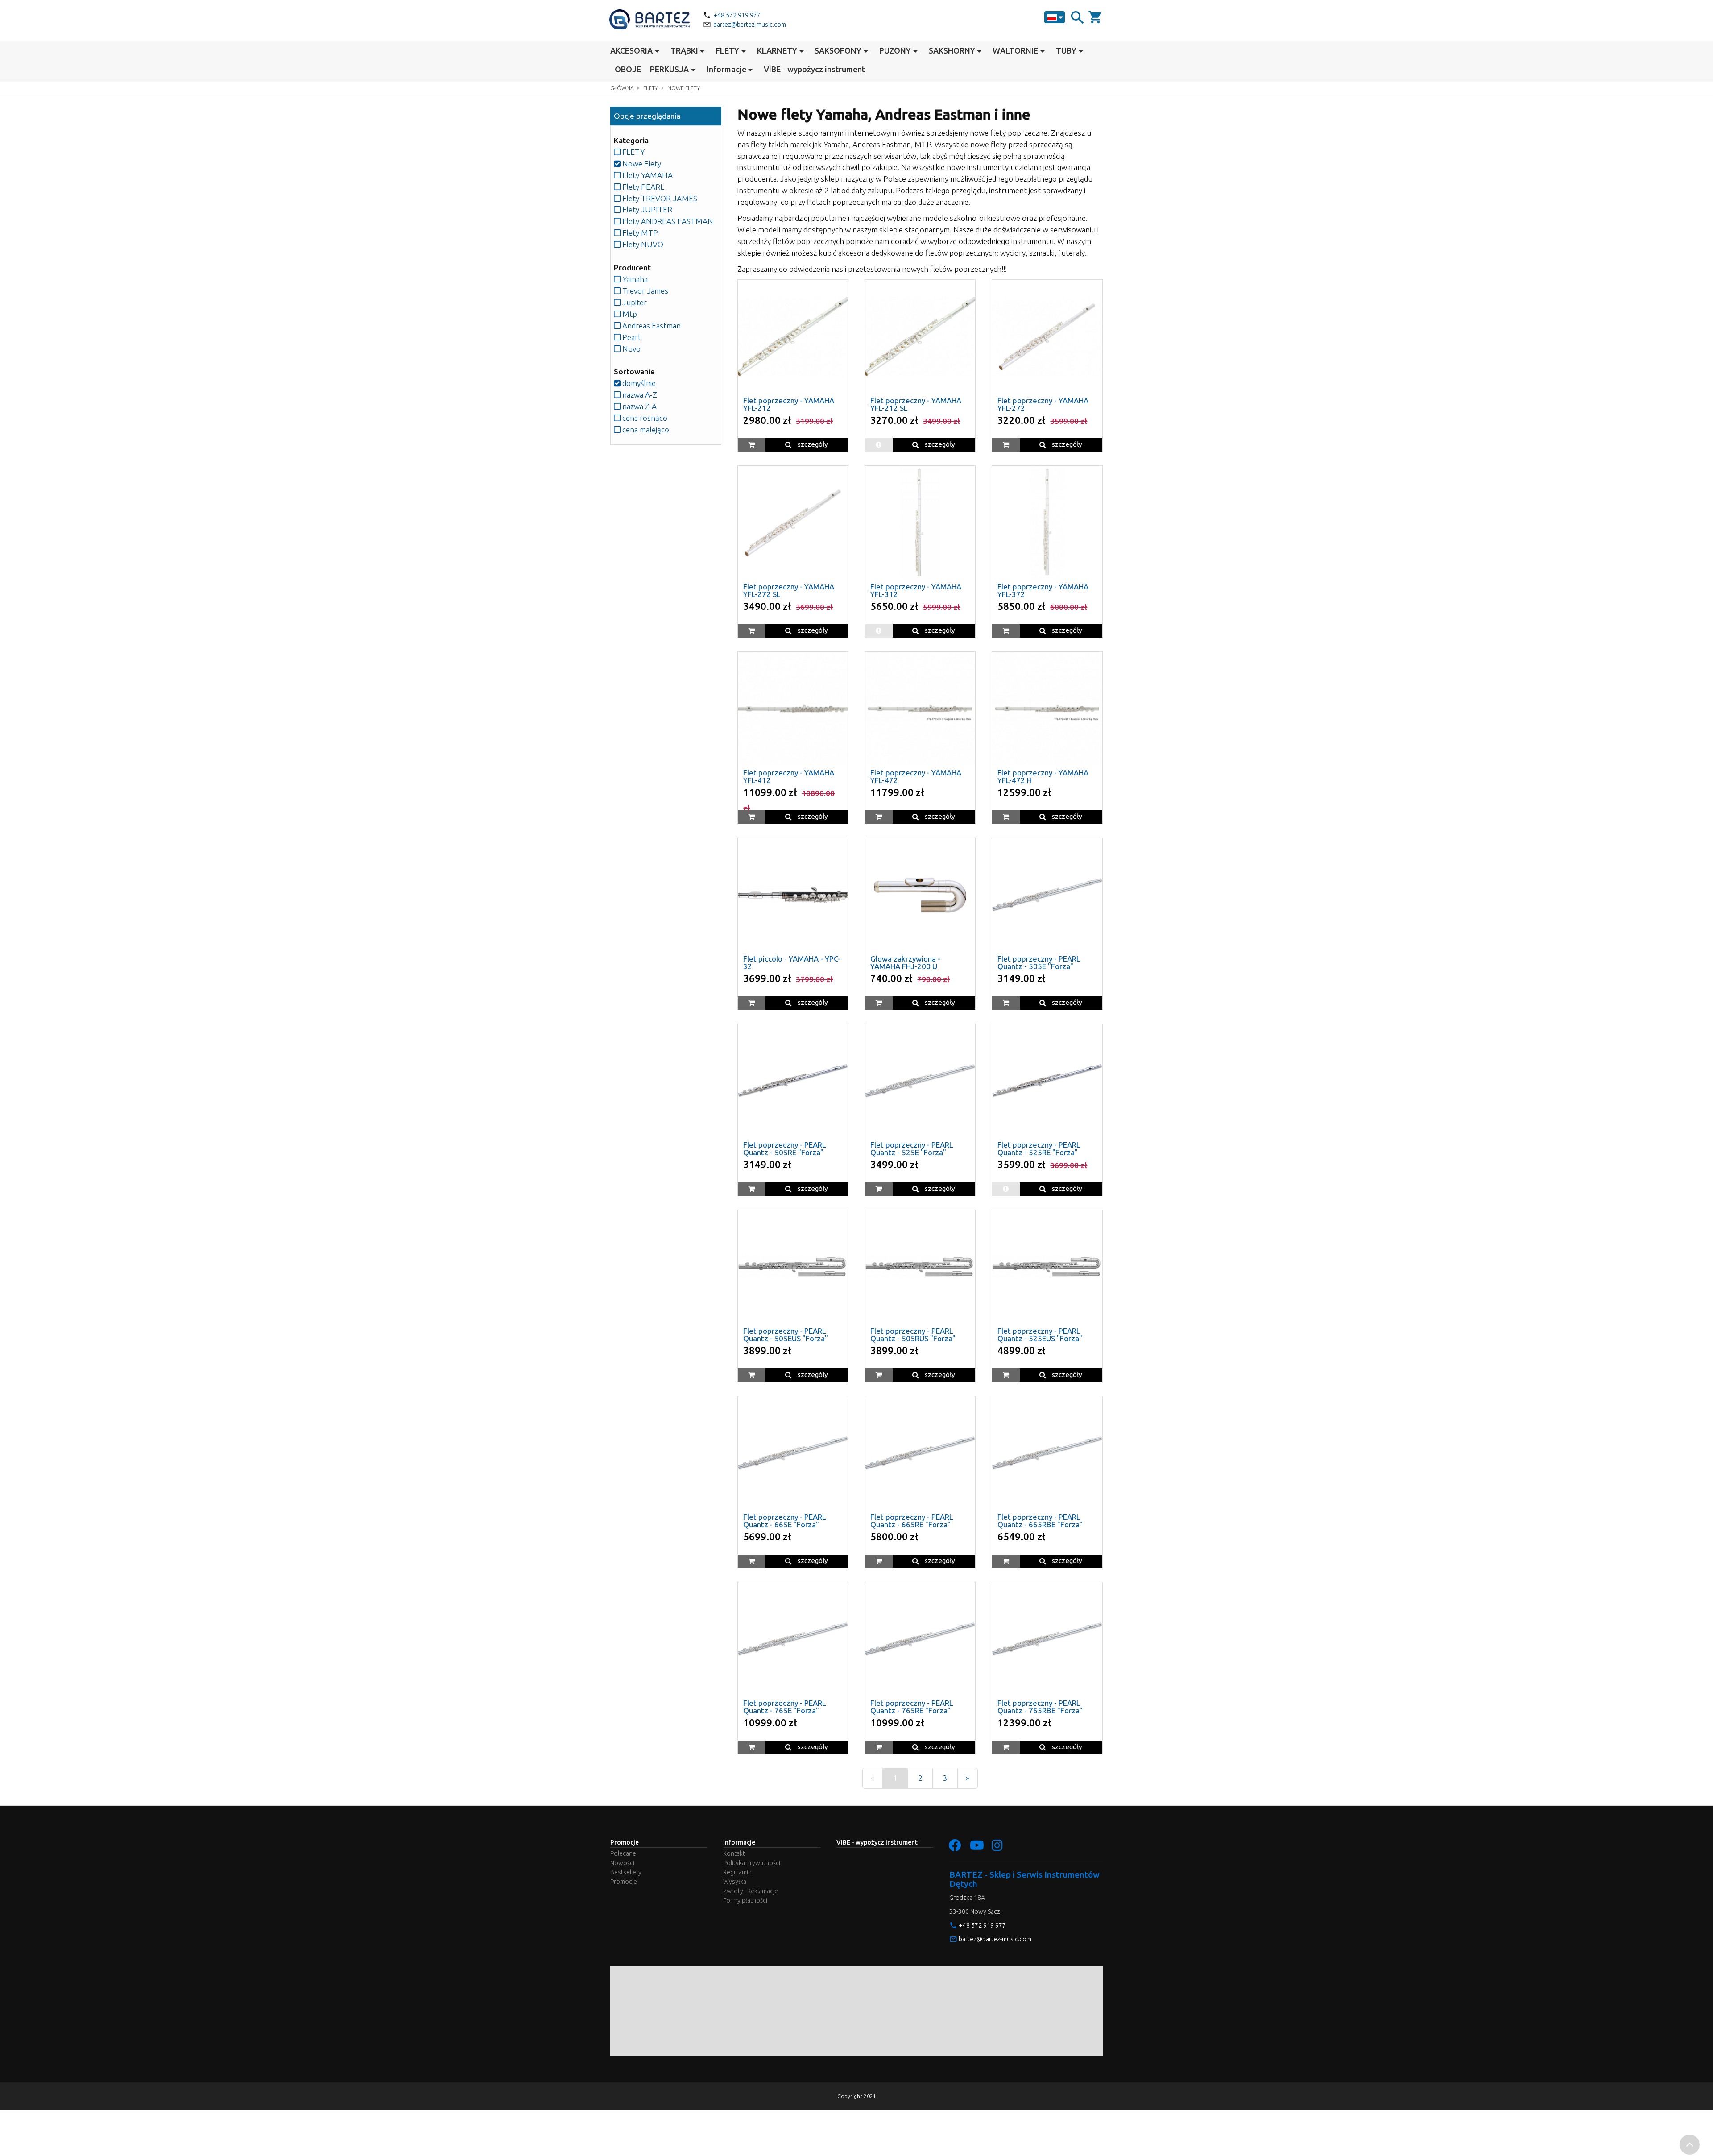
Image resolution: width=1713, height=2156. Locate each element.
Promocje (624, 1882)
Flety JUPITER (646, 209)
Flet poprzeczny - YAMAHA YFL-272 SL (789, 590)
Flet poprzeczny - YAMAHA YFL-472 (916, 776)
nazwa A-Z (639, 395)
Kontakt (734, 1853)
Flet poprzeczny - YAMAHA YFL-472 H (1043, 776)
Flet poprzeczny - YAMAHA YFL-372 (1043, 590)
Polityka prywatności (752, 1863)
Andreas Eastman (651, 325)
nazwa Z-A (639, 406)
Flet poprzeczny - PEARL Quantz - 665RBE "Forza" (1040, 1521)
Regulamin (737, 1872)
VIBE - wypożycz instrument (814, 69)
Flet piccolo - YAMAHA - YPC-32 (792, 962)
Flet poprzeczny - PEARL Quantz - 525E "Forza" (912, 1148)
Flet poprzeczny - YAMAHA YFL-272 (1043, 404)
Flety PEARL (642, 187)
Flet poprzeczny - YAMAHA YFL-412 (789, 776)
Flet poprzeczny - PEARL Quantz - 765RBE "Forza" (1040, 1707)
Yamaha (634, 279)
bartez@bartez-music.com (750, 25)
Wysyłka (735, 1882)
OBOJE (628, 69)
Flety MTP (639, 233)
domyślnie (638, 383)
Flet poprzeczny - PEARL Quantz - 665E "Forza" (784, 1521)
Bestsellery (626, 1872)
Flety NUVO (642, 244)
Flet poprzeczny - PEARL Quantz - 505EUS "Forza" (786, 1335)
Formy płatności (745, 1900)
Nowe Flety (684, 88)
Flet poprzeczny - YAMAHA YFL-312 (916, 590)
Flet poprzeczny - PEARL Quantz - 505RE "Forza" (784, 1148)
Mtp (629, 314)
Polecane (623, 1853)
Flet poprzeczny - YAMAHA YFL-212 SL (916, 404)
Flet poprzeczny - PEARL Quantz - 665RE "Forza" (912, 1521)
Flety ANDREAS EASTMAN (667, 221)
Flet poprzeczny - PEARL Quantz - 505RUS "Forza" (913, 1335)
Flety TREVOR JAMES (659, 198)
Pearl (630, 337)
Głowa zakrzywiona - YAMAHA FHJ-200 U (905, 962)
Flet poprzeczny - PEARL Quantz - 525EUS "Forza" (1040, 1335)
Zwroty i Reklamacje (751, 1891)
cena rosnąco (644, 418)
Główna (622, 88)
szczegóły (812, 444)
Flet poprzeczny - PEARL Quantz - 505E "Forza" (1039, 962)
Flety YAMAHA (647, 175)
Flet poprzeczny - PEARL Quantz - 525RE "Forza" (1039, 1148)
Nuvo (631, 349)
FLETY (651, 88)
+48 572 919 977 (737, 15)
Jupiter (634, 302)
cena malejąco (645, 429)
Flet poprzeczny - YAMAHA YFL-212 (789, 404)
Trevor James (644, 291)
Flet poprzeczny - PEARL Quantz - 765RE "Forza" (912, 1707)
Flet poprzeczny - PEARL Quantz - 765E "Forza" (784, 1707)
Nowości (622, 1863)
